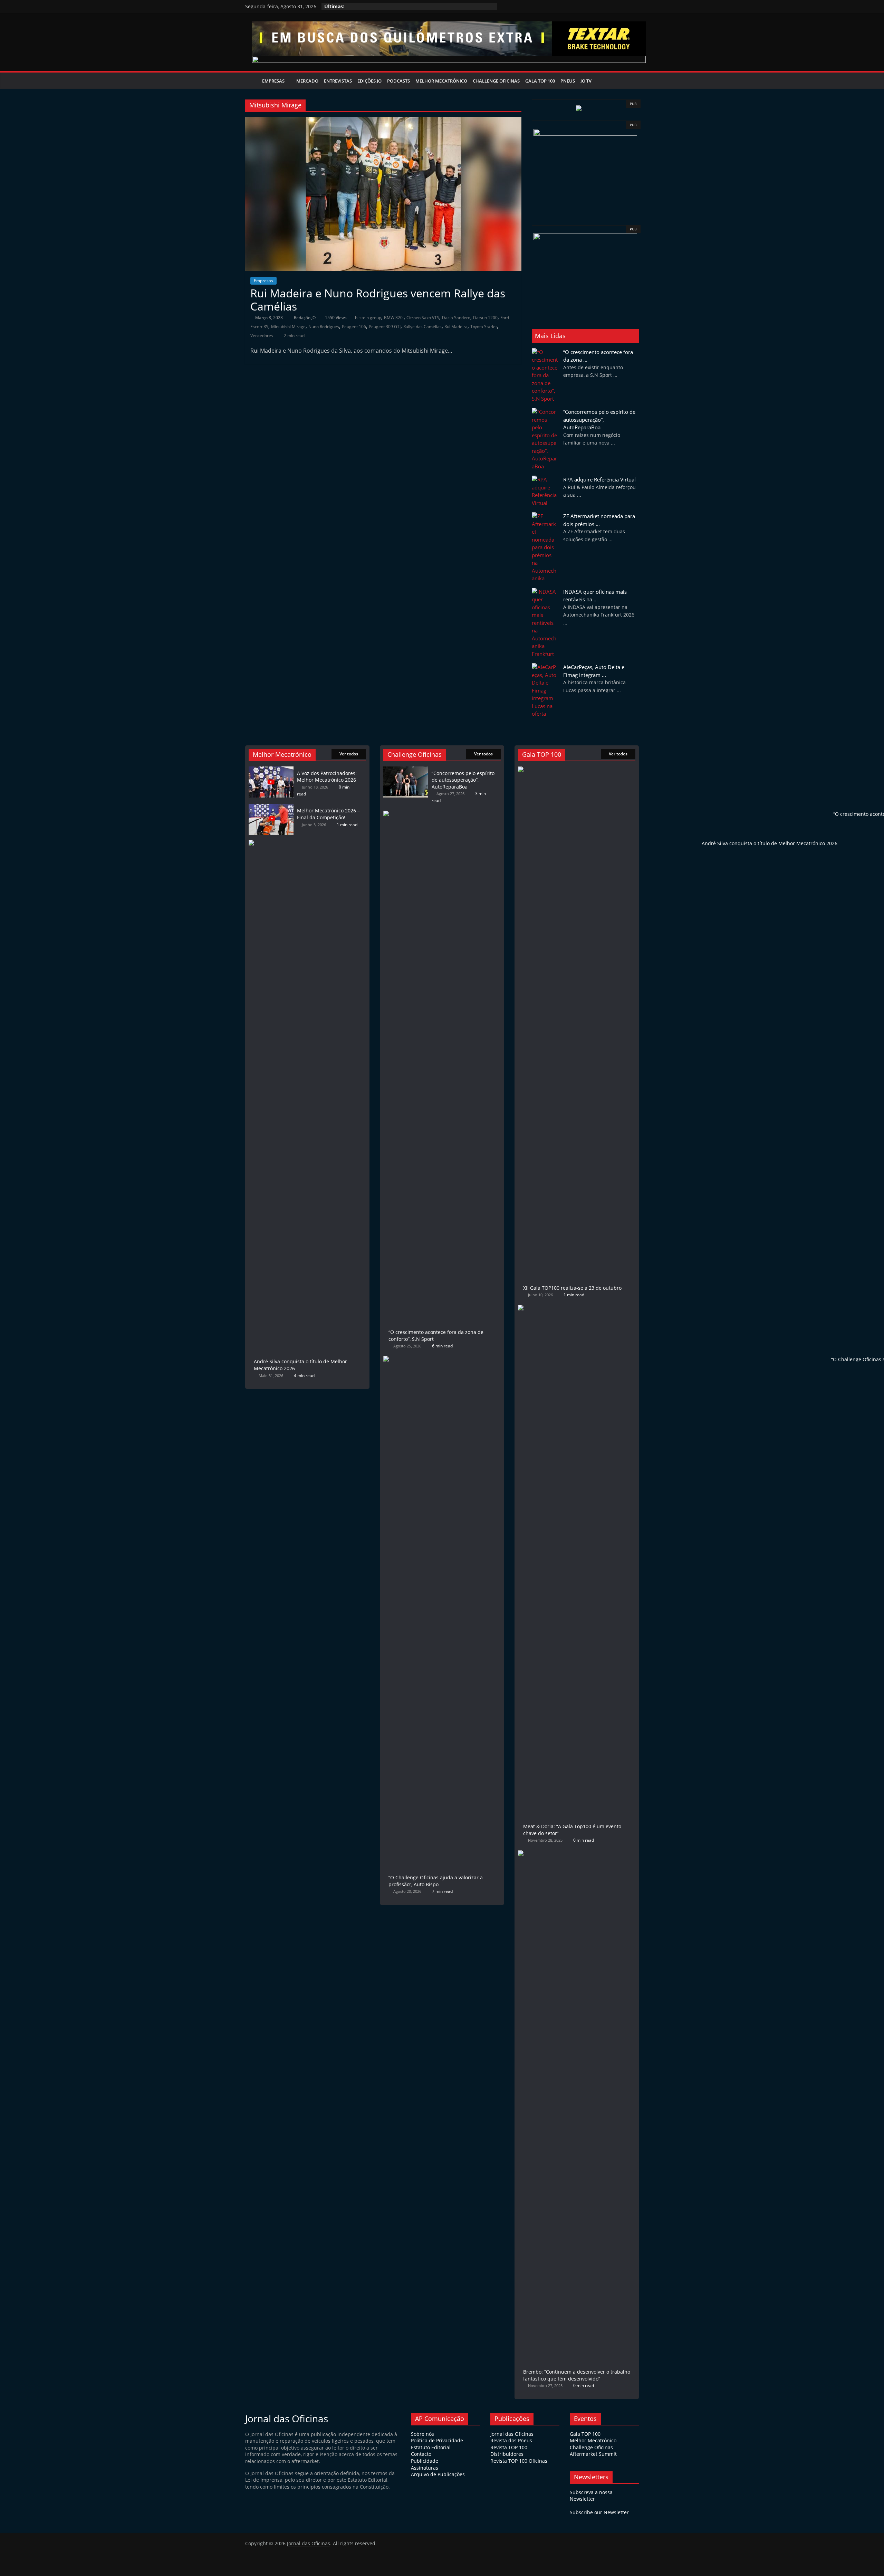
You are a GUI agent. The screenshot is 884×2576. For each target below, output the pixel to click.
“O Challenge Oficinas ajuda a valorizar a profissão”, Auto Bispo (436, 1881)
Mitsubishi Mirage (288, 327)
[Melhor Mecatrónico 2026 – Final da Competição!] (271, 807)
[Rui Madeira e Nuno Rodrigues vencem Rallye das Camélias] (383, 121)
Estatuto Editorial (431, 2447)
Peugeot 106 (354, 327)
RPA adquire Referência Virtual (599, 479)
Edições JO (369, 81)
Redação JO (305, 318)
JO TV (586, 81)
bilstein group (368, 318)
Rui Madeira (456, 327)
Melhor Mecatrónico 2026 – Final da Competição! (328, 814)
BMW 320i (394, 318)
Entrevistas (338, 81)
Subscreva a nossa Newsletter (591, 2496)
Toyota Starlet (484, 327)
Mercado (307, 81)
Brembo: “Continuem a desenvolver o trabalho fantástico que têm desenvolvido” (577, 2375)
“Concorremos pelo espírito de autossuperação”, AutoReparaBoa (599, 419)
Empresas (273, 81)
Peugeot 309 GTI (385, 327)
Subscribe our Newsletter (599, 2512)
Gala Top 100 (540, 81)
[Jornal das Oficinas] (252, 81)
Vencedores (262, 336)
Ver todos (349, 754)
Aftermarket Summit (593, 2454)
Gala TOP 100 (585, 2434)
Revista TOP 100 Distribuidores (509, 2451)
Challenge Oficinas (496, 81)
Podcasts (398, 81)
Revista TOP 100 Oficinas (519, 2461)
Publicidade (425, 2461)
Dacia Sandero (456, 318)
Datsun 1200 (485, 318)
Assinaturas (425, 2468)
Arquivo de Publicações (438, 2474)
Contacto (421, 2454)
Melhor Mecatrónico (441, 81)
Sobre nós (422, 2434)
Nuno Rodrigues (324, 327)
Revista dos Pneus (511, 2440)
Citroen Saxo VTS (423, 318)
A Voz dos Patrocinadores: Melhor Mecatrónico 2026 (327, 777)
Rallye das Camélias (422, 327)
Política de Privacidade (437, 2440)
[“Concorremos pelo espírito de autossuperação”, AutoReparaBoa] (406, 770)
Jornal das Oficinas (512, 2434)
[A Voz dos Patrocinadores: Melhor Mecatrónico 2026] (271, 770)
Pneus (568, 81)
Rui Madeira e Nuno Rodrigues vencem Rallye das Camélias (378, 300)
